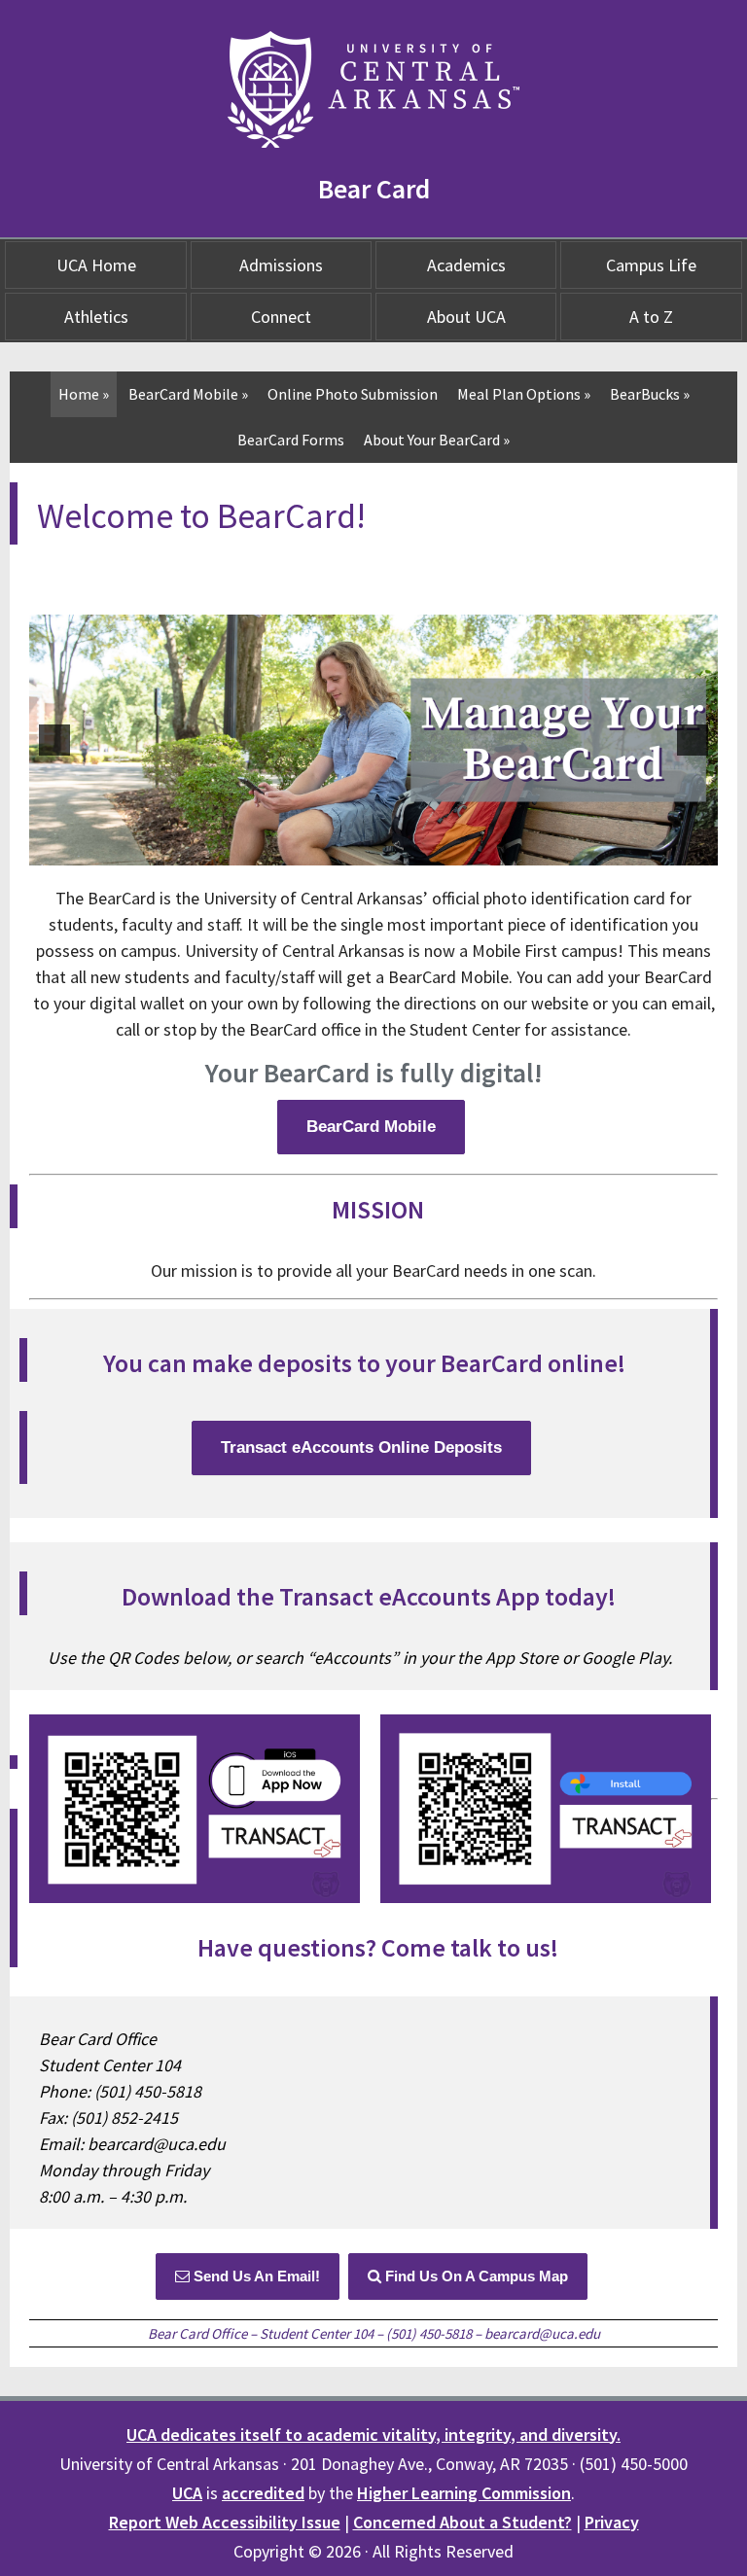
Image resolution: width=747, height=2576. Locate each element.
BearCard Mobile (188, 394)
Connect (281, 317)
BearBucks (650, 394)
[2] (364, 849)
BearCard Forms (291, 440)
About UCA (466, 317)
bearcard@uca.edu (542, 2333)
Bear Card (374, 189)
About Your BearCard (437, 440)
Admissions (281, 265)
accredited (263, 2493)
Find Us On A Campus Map (475, 2276)
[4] (405, 849)
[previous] (54, 740)
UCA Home (96, 265)
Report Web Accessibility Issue (225, 2522)
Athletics (96, 317)
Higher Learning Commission (464, 2493)
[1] (343, 849)
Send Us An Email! (255, 2276)
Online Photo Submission (353, 394)
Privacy (612, 2522)
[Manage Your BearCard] (373, 740)
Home (84, 394)
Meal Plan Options (524, 394)
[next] (693, 740)
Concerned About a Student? (462, 2522)
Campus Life (651, 265)
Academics (466, 265)
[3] (384, 849)
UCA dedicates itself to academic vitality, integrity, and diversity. (373, 2435)
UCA (187, 2493)
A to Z (651, 317)
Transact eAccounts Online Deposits (361, 1447)
